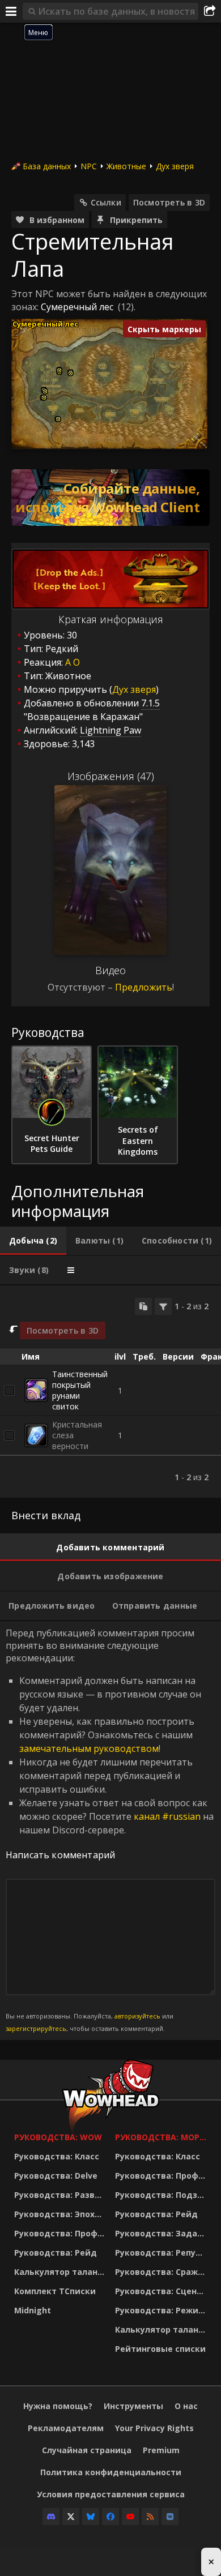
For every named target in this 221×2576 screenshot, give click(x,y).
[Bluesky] (91, 2517)
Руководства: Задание (163, 2233)
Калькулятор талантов (62, 2272)
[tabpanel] (110, 1392)
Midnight (33, 2310)
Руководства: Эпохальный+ (62, 2214)
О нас (186, 2406)
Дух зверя (175, 166)
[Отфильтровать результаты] (163, 1306)
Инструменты (133, 2406)
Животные (126, 166)
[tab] (33, 1241)
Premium (161, 2450)
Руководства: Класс (57, 2156)
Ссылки (106, 202)
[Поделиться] (210, 11)
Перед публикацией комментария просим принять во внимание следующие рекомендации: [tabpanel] (110, 1830)
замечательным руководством (89, 1748)
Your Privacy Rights (154, 2428)
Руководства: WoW (58, 2137)
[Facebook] (110, 2517)
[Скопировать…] (143, 1306)
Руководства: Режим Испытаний (163, 2310)
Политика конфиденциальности (111, 2472)
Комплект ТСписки (55, 2291)
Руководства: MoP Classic (163, 2137)
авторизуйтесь (137, 2016)
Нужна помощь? (58, 2406)
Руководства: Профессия (62, 2233)
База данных (47, 166)
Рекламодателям (66, 2428)
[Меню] (11, 11)
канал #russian (167, 1816)
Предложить (144, 987)
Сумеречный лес (77, 307)
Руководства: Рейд (56, 2253)
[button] (44, 398)
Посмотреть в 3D (169, 202)
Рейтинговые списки (160, 2349)
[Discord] (51, 2517)
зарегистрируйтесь (36, 2028)
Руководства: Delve (56, 2176)
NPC (89, 166)
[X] (71, 2517)
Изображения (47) (111, 776)
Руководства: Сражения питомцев (163, 2272)
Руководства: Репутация (163, 2253)
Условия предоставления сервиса (111, 2494)
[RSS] (150, 2517)
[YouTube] (130, 2517)
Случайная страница (87, 2450)
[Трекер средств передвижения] (110, 498)
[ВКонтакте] (170, 2517)
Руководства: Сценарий (163, 2291)
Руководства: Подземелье (163, 2195)
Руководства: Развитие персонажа (62, 2195)
